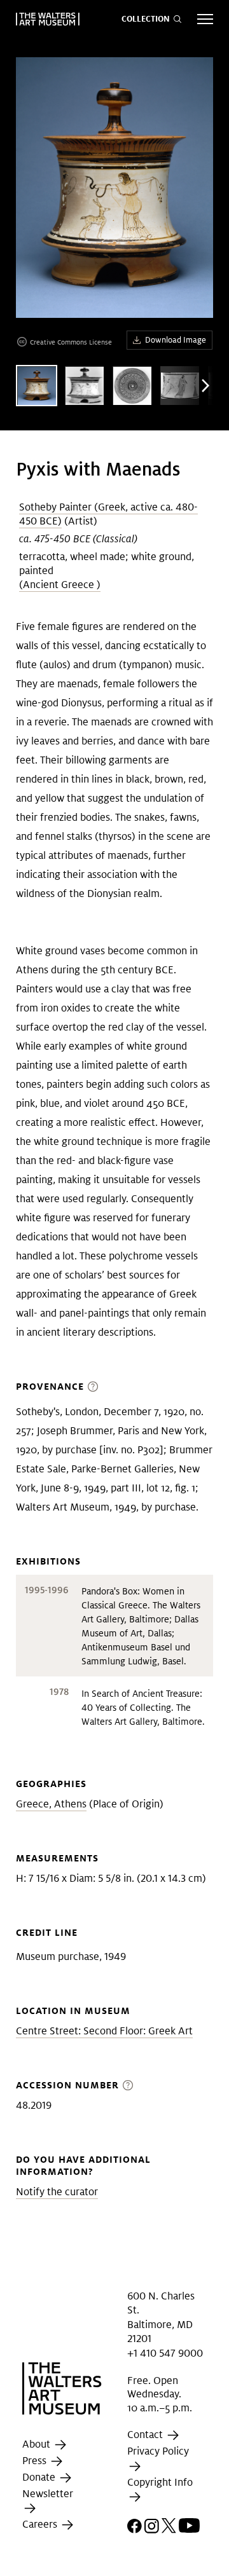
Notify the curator (57, 2192)
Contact (146, 2435)
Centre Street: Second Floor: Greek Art (104, 2031)
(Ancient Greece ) (60, 585)
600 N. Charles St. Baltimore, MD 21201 (161, 2317)
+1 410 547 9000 (165, 2353)
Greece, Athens (51, 1804)
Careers (41, 2525)
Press (36, 2461)
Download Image (176, 340)
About (38, 2444)
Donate (40, 2477)
